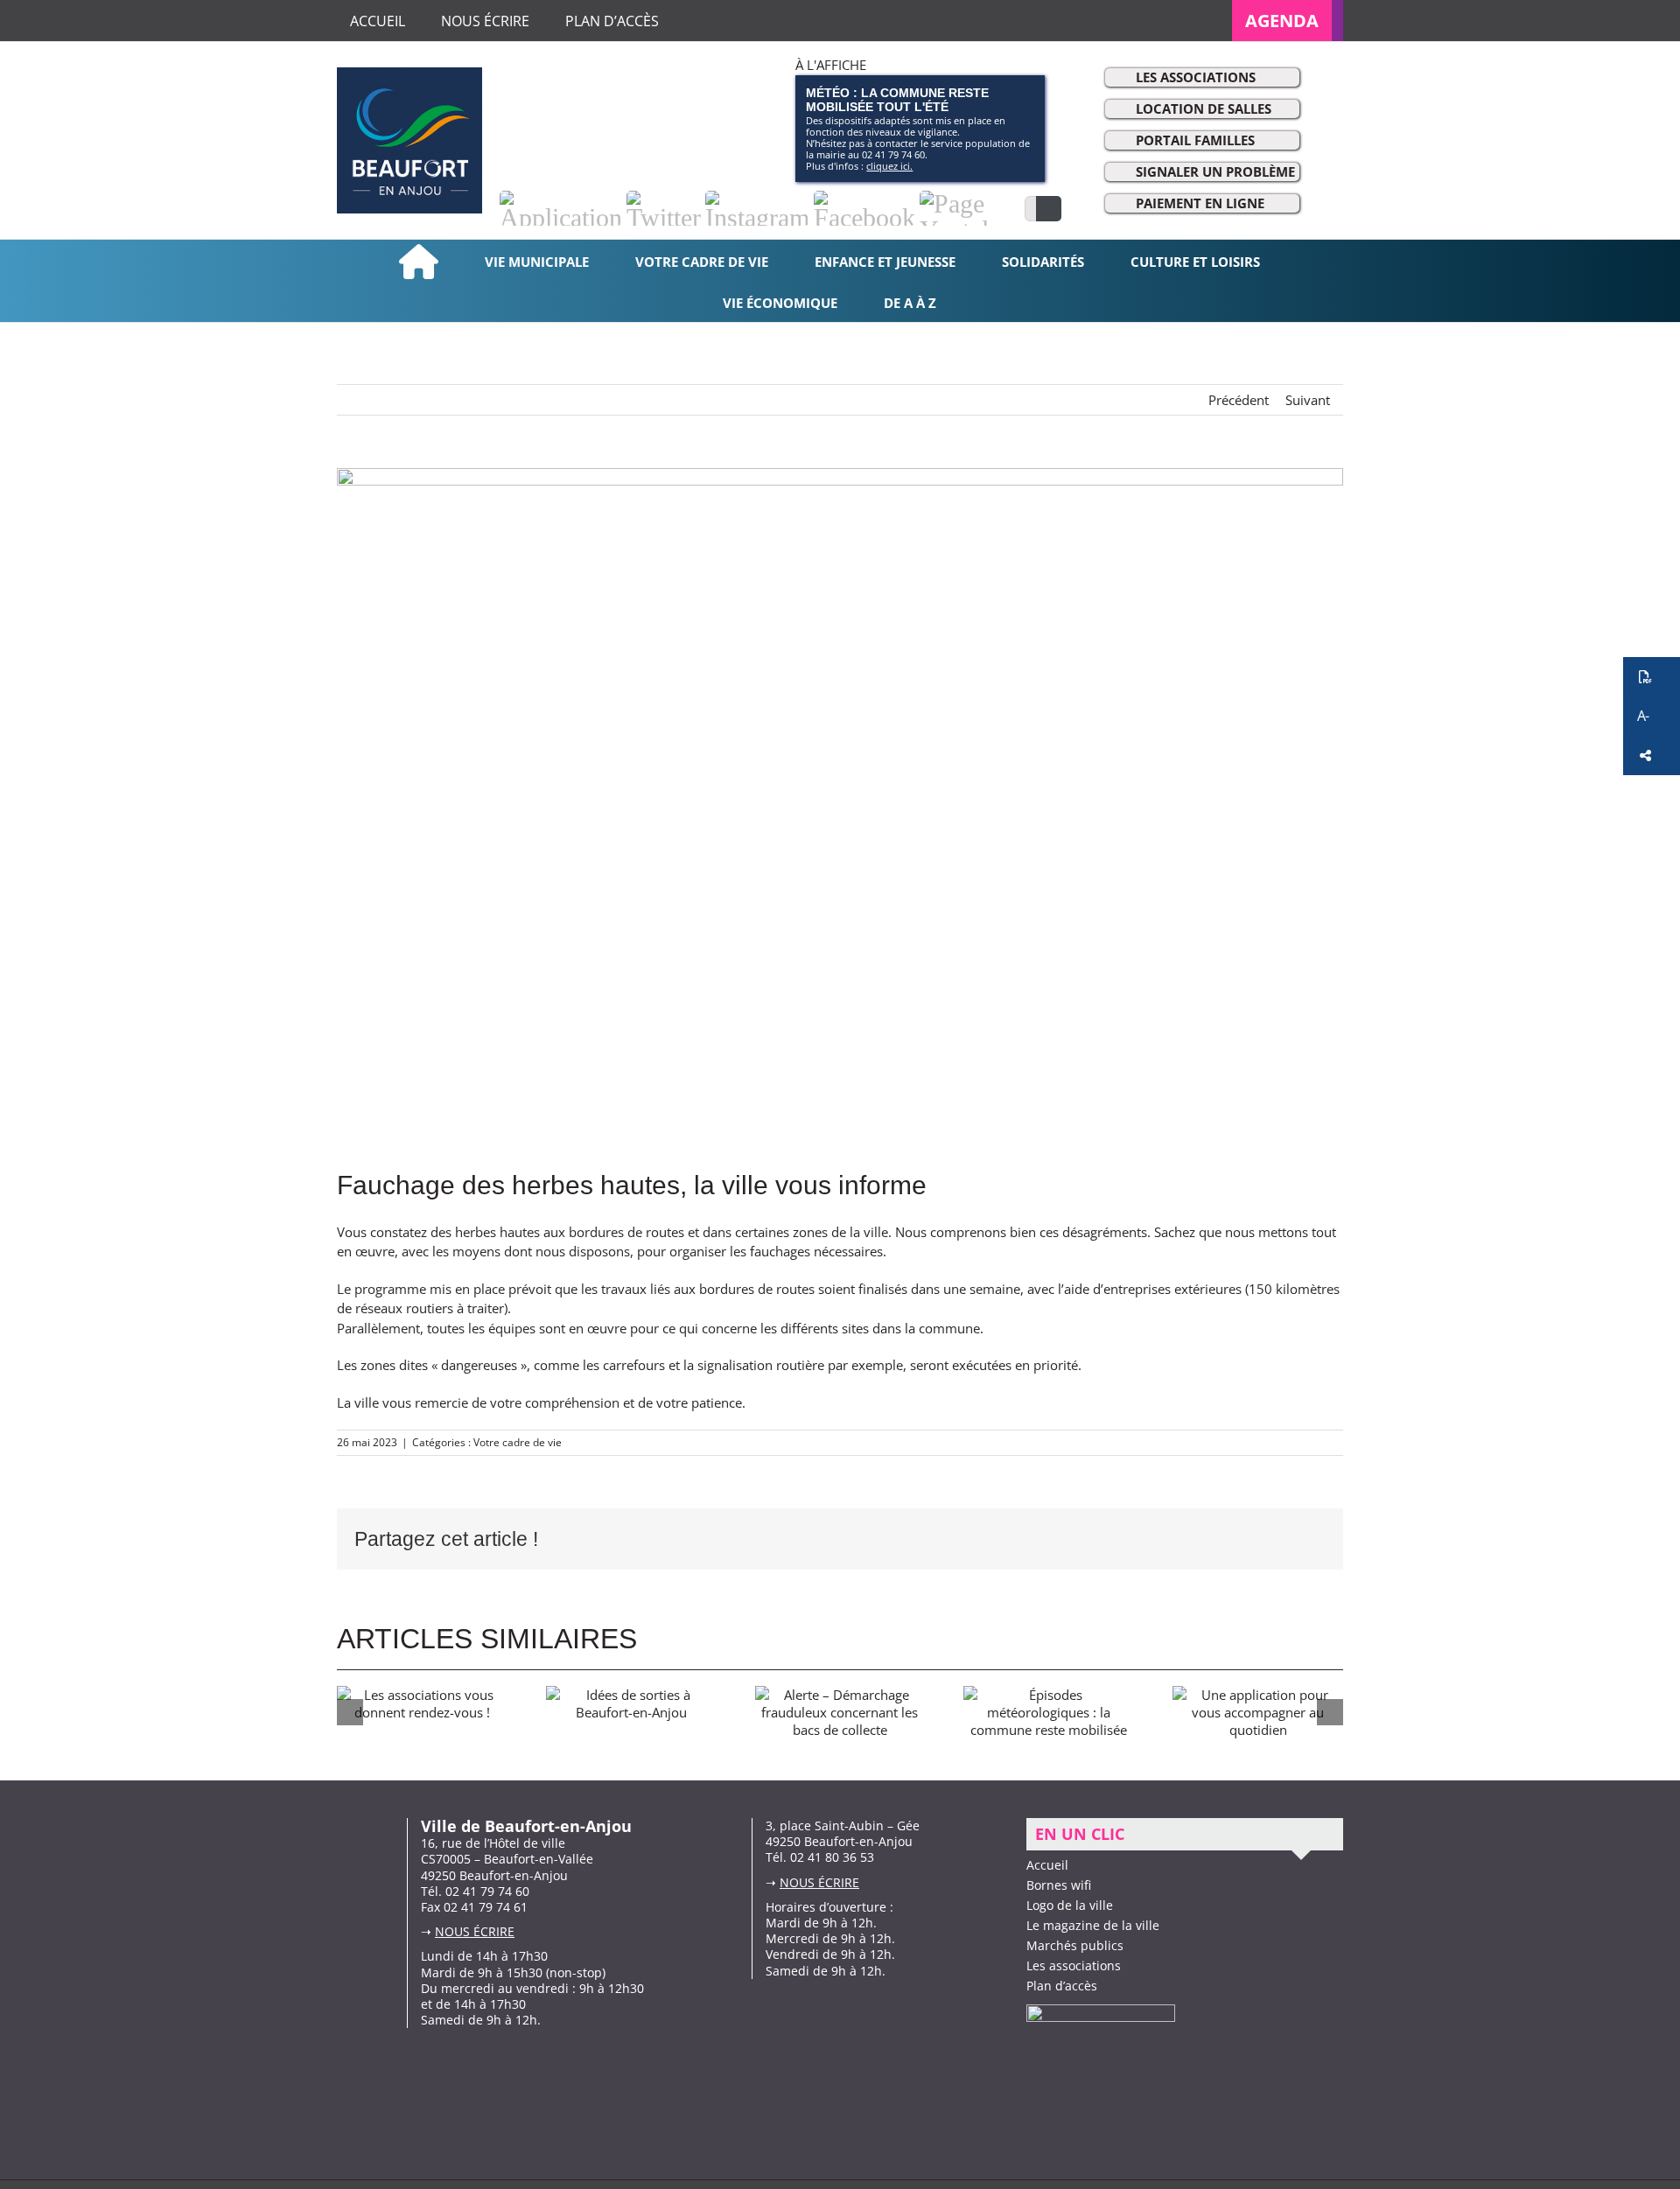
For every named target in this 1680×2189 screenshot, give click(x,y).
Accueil (1047, 1865)
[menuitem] (1288, 21)
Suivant (1308, 400)
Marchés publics (1075, 1945)
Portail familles (1195, 140)
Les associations (1196, 77)
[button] (1652, 677)
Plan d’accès (1062, 1986)
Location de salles (1204, 108)
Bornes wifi (1059, 1885)
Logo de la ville (1070, 1905)
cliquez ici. (889, 166)
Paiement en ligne (1200, 203)
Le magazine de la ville (1093, 1925)
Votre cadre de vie (518, 1442)
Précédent (1239, 400)
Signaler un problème (1215, 171)
